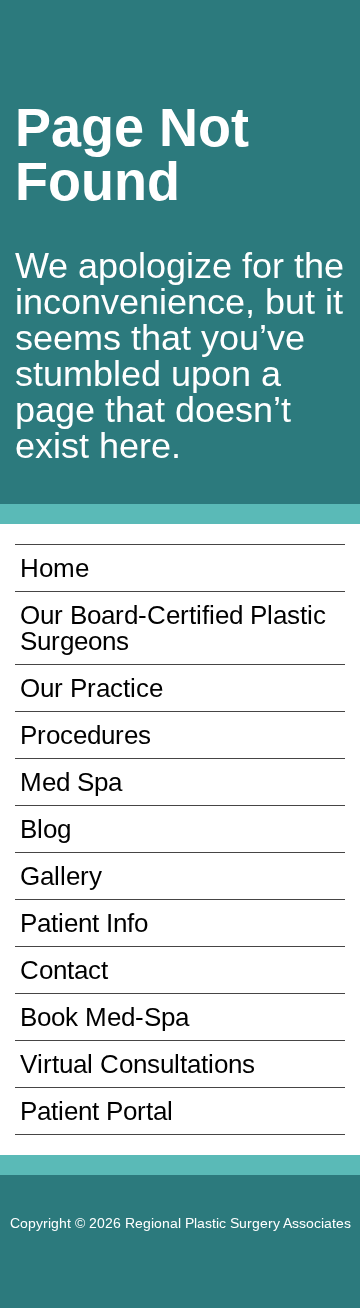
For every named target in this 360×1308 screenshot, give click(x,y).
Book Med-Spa (104, 1017)
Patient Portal (96, 1111)
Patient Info (84, 923)
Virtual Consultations (137, 1064)
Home (54, 568)
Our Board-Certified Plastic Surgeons (173, 628)
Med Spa (71, 782)
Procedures (85, 735)
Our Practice (91, 688)
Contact (64, 970)
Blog (45, 829)
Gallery (61, 876)
